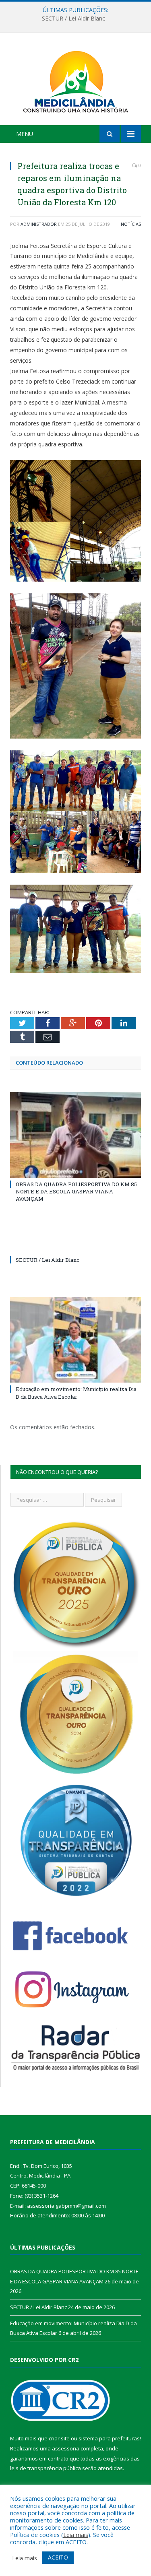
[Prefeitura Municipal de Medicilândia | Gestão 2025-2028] (76, 80)
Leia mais (76, 2535)
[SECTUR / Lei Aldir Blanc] (75, 1245)
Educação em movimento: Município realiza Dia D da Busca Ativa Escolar (76, 1393)
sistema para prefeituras (109, 2438)
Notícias (131, 224)
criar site (59, 2438)
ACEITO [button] (58, 2557)
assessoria (66, 2448)
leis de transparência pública (46, 2468)
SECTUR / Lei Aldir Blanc (73, 19)
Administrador (39, 224)
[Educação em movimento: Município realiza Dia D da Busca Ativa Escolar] (75, 1340)
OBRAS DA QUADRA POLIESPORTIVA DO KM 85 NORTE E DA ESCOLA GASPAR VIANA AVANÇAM (76, 1191)
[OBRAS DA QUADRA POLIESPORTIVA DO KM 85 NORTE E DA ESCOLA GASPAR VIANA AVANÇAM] (75, 1135)
